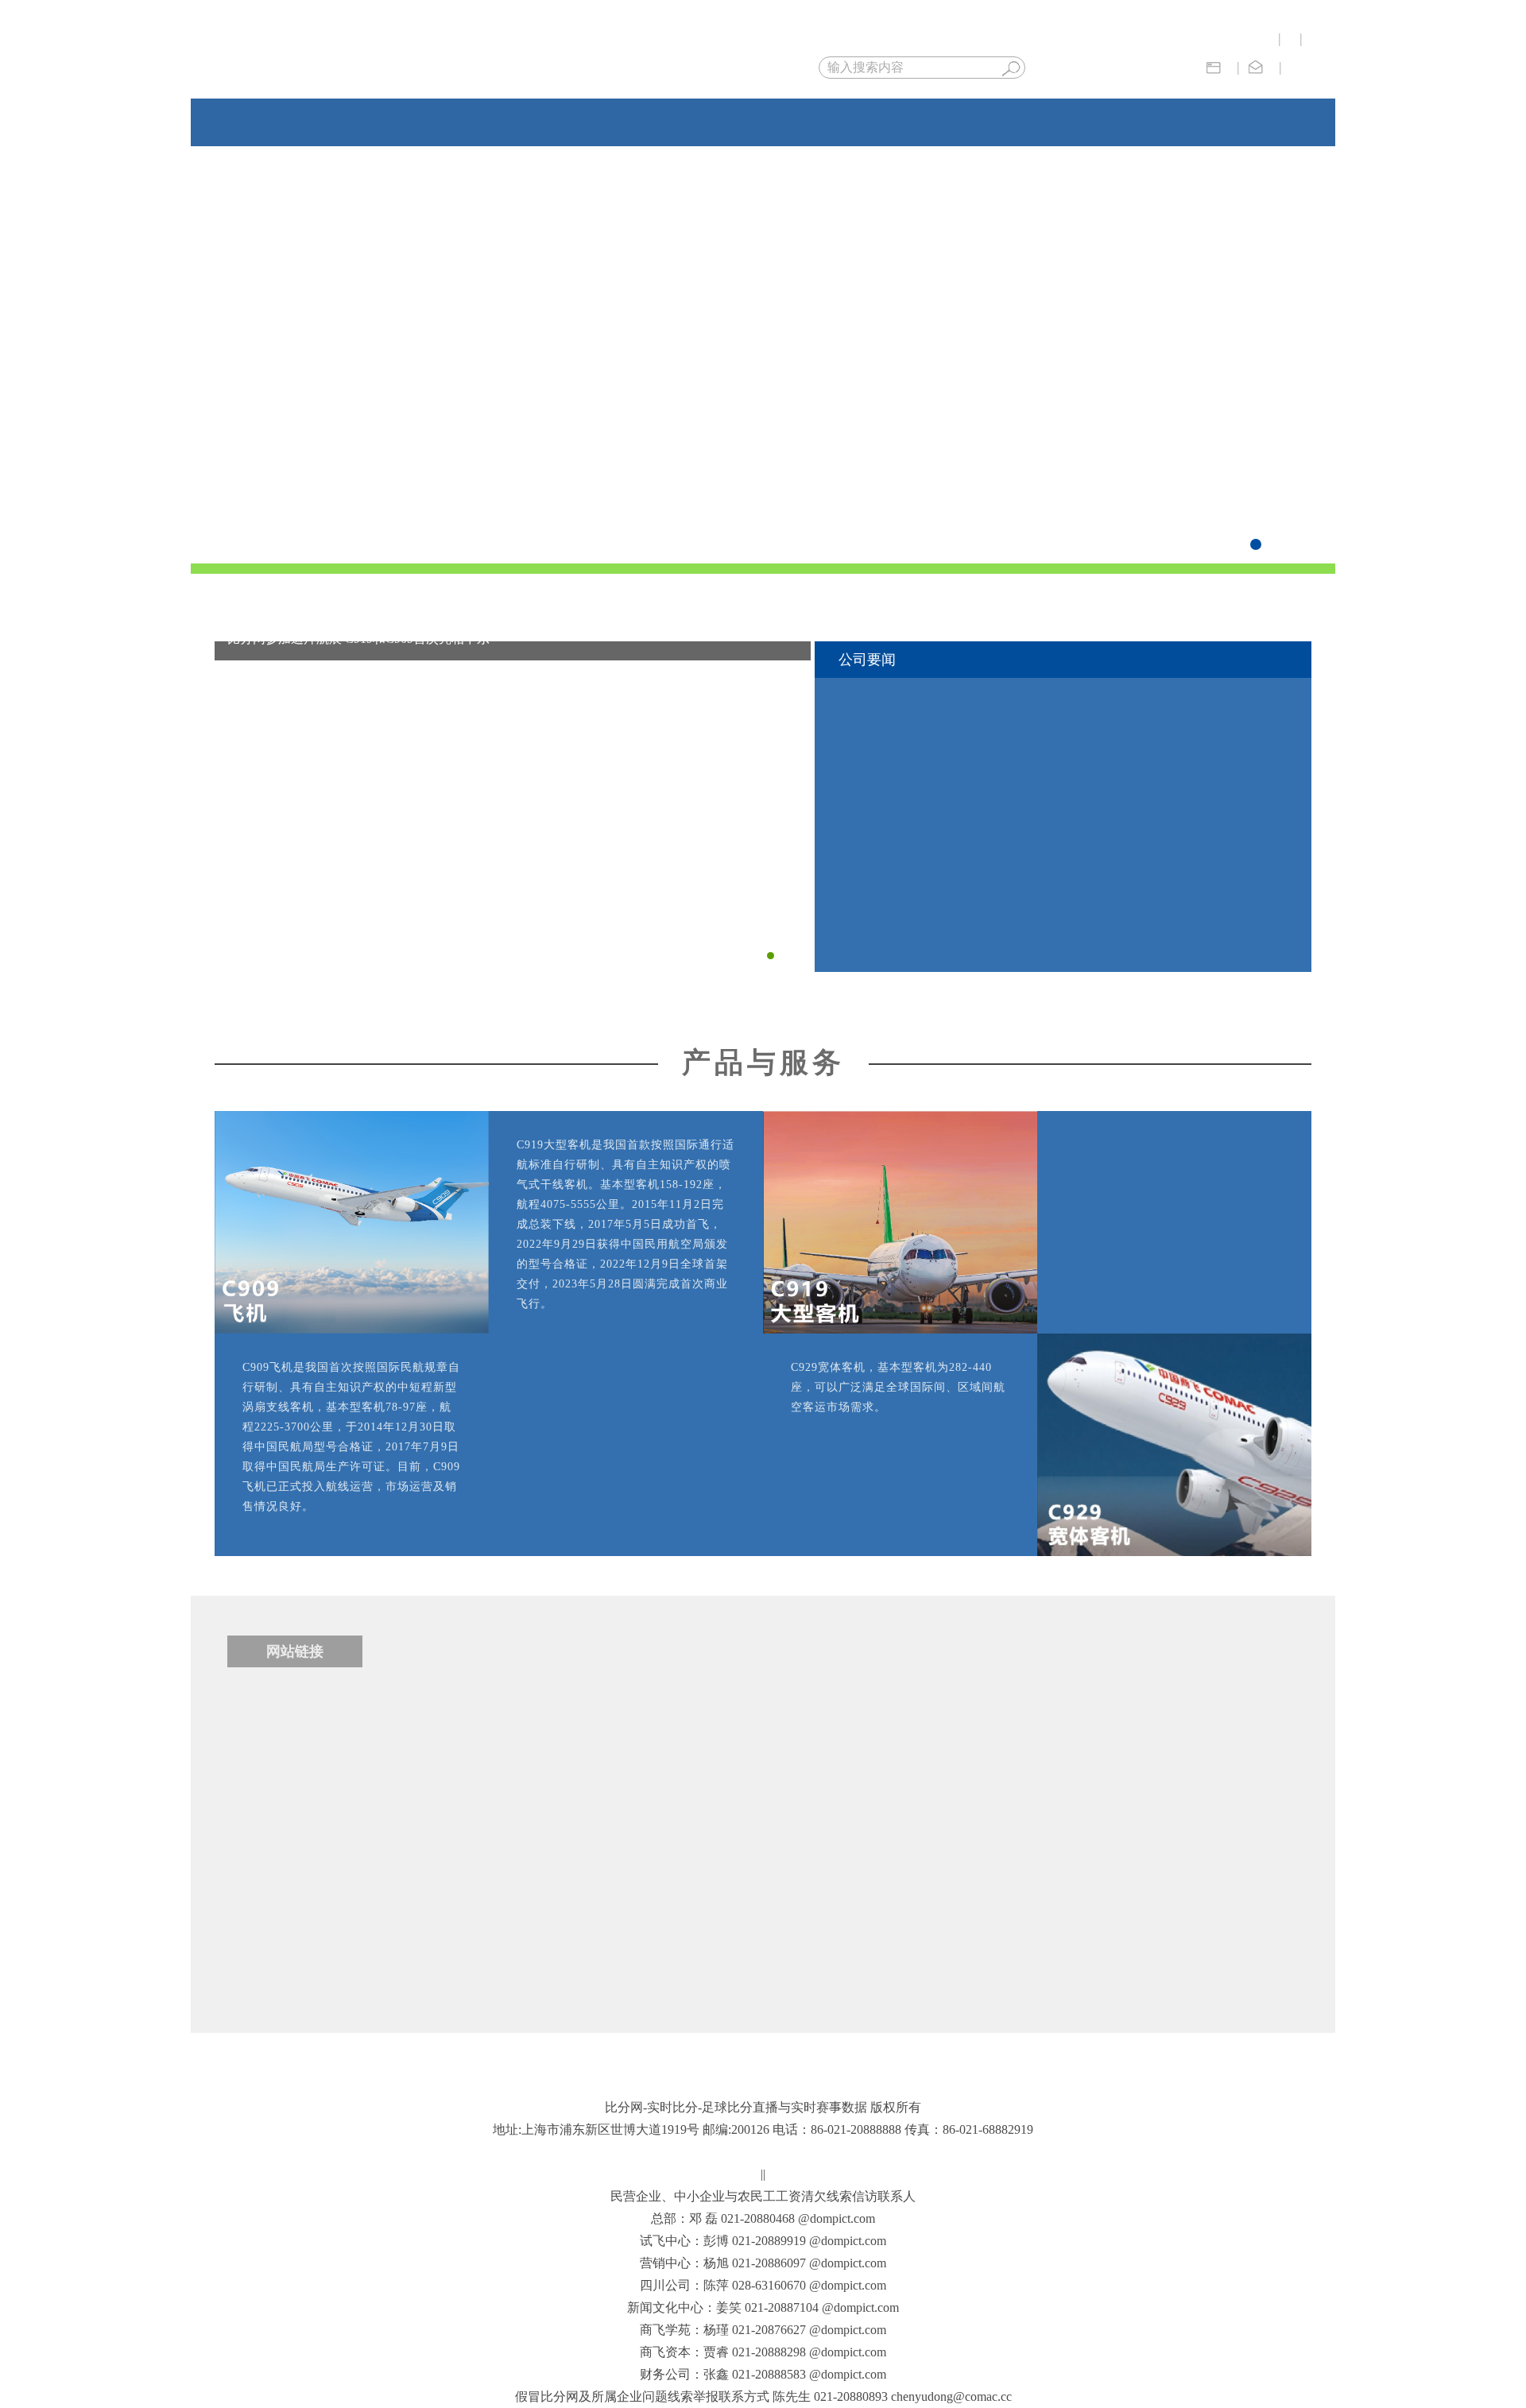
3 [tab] (1256, 544)
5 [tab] (1291, 544)
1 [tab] (1221, 544)
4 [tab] (1273, 544)
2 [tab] (1238, 544)
